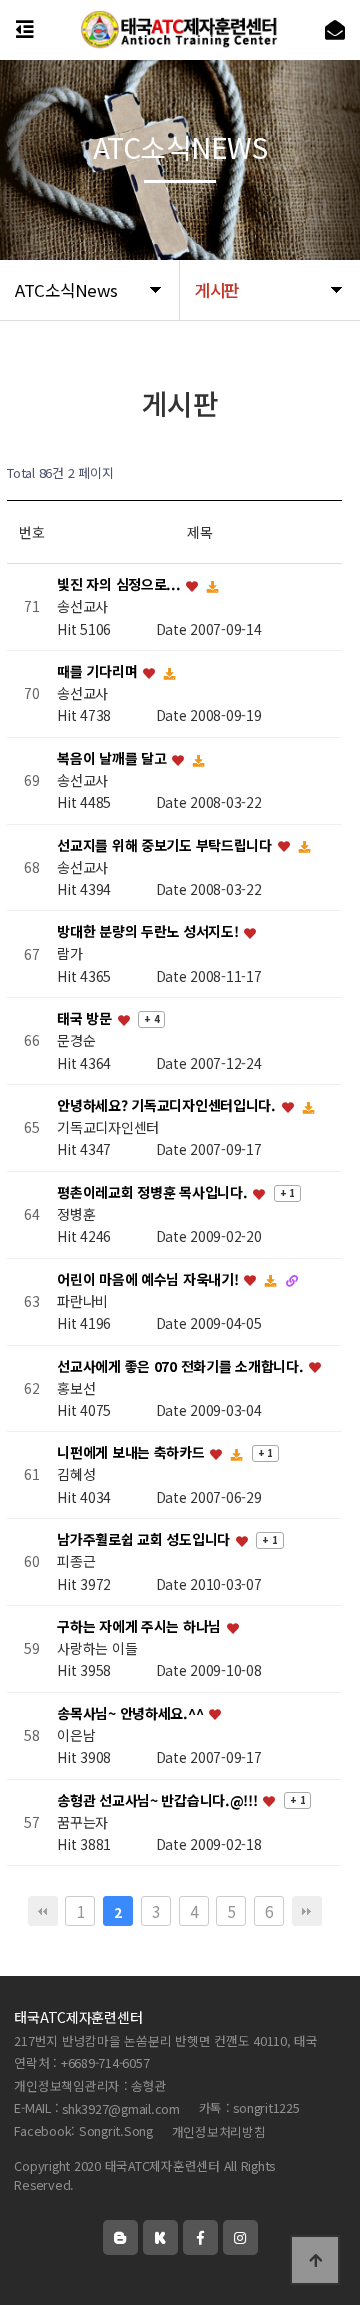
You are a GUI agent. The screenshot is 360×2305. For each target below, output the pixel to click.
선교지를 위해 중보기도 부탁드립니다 (166, 845)
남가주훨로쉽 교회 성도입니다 (145, 1540)
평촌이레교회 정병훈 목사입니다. (154, 1192)
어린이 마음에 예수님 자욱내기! (149, 1279)
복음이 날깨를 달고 (113, 758)
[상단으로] (315, 2260)
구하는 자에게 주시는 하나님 (141, 1626)
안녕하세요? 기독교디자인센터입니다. (168, 1105)
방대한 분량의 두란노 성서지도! (149, 932)
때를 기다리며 (99, 671)
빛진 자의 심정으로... (120, 585)
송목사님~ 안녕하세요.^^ (132, 1713)
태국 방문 (86, 1019)
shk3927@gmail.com (121, 2108)
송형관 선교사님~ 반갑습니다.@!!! (159, 1800)
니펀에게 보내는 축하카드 (132, 1453)
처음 (43, 1911)
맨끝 (307, 1911)
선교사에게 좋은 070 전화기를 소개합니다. (182, 1366)
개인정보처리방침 (219, 2131)
